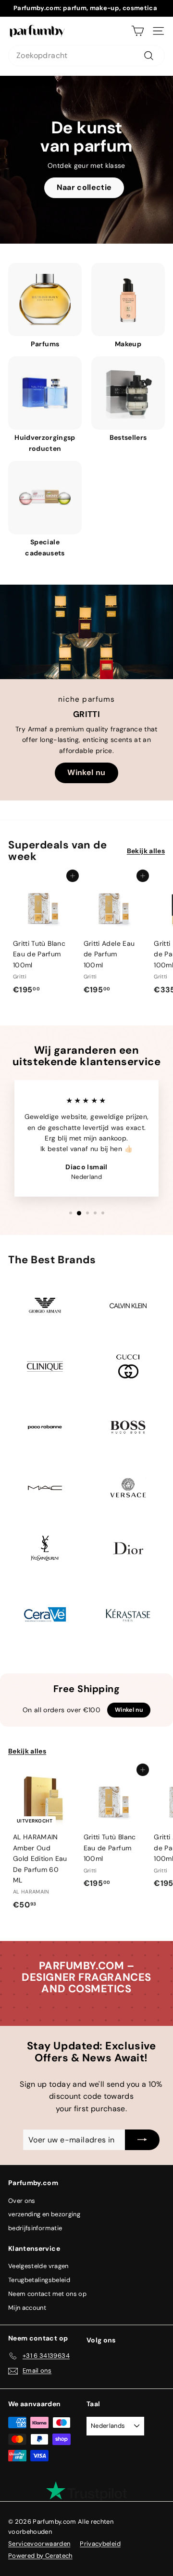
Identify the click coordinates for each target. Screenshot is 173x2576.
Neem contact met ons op (47, 2294)
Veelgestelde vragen (38, 2266)
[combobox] (86, 56)
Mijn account (27, 2308)
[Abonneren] (142, 2140)
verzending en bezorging (44, 2214)
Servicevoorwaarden (39, 2544)
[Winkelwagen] (138, 31)
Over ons (22, 2201)
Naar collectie (84, 187)
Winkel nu (86, 772)
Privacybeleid (100, 2544)
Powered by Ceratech (40, 2556)
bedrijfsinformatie (35, 2228)
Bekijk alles (146, 851)
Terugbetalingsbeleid (39, 2280)
